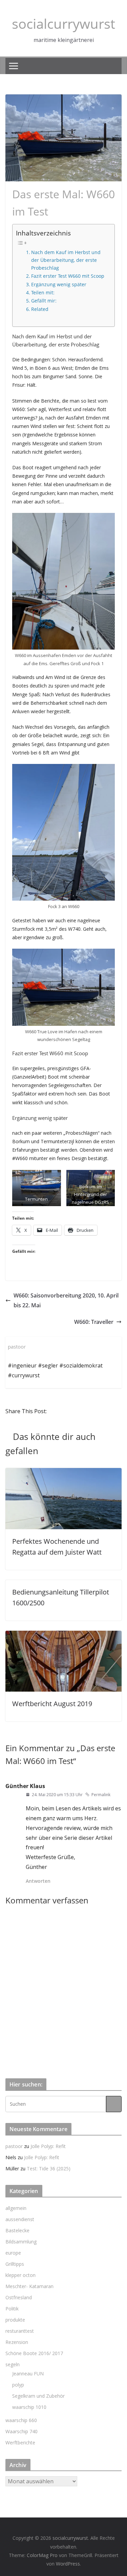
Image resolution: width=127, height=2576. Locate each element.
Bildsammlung (21, 2242)
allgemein (16, 2208)
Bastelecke (17, 2230)
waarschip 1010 (29, 2407)
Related (40, 309)
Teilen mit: (43, 292)
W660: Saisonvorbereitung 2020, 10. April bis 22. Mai (66, 1300)
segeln (13, 2364)
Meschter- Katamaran (29, 2286)
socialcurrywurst (63, 24)
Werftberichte (20, 2443)
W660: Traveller (94, 1322)
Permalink (101, 1795)
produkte (15, 2320)
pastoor (14, 2146)
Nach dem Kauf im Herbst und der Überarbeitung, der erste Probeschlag (66, 260)
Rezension (17, 2342)
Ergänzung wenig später (59, 284)
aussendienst (20, 2219)
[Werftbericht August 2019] (63, 1635)
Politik (12, 2309)
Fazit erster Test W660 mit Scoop (68, 276)
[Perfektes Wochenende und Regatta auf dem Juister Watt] (63, 1473)
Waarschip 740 (22, 2431)
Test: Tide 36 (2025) (49, 2168)
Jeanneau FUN (28, 2374)
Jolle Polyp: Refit (48, 2146)
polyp (18, 2385)
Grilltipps (15, 2264)
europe (13, 2253)
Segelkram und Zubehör (38, 2396)
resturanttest (20, 2331)
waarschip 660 (21, 2420)
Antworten (38, 1881)
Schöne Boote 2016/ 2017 (34, 2353)
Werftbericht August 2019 (52, 1704)
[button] (37, 1188)
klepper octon (20, 2275)
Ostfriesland (19, 2297)
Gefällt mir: (44, 301)
